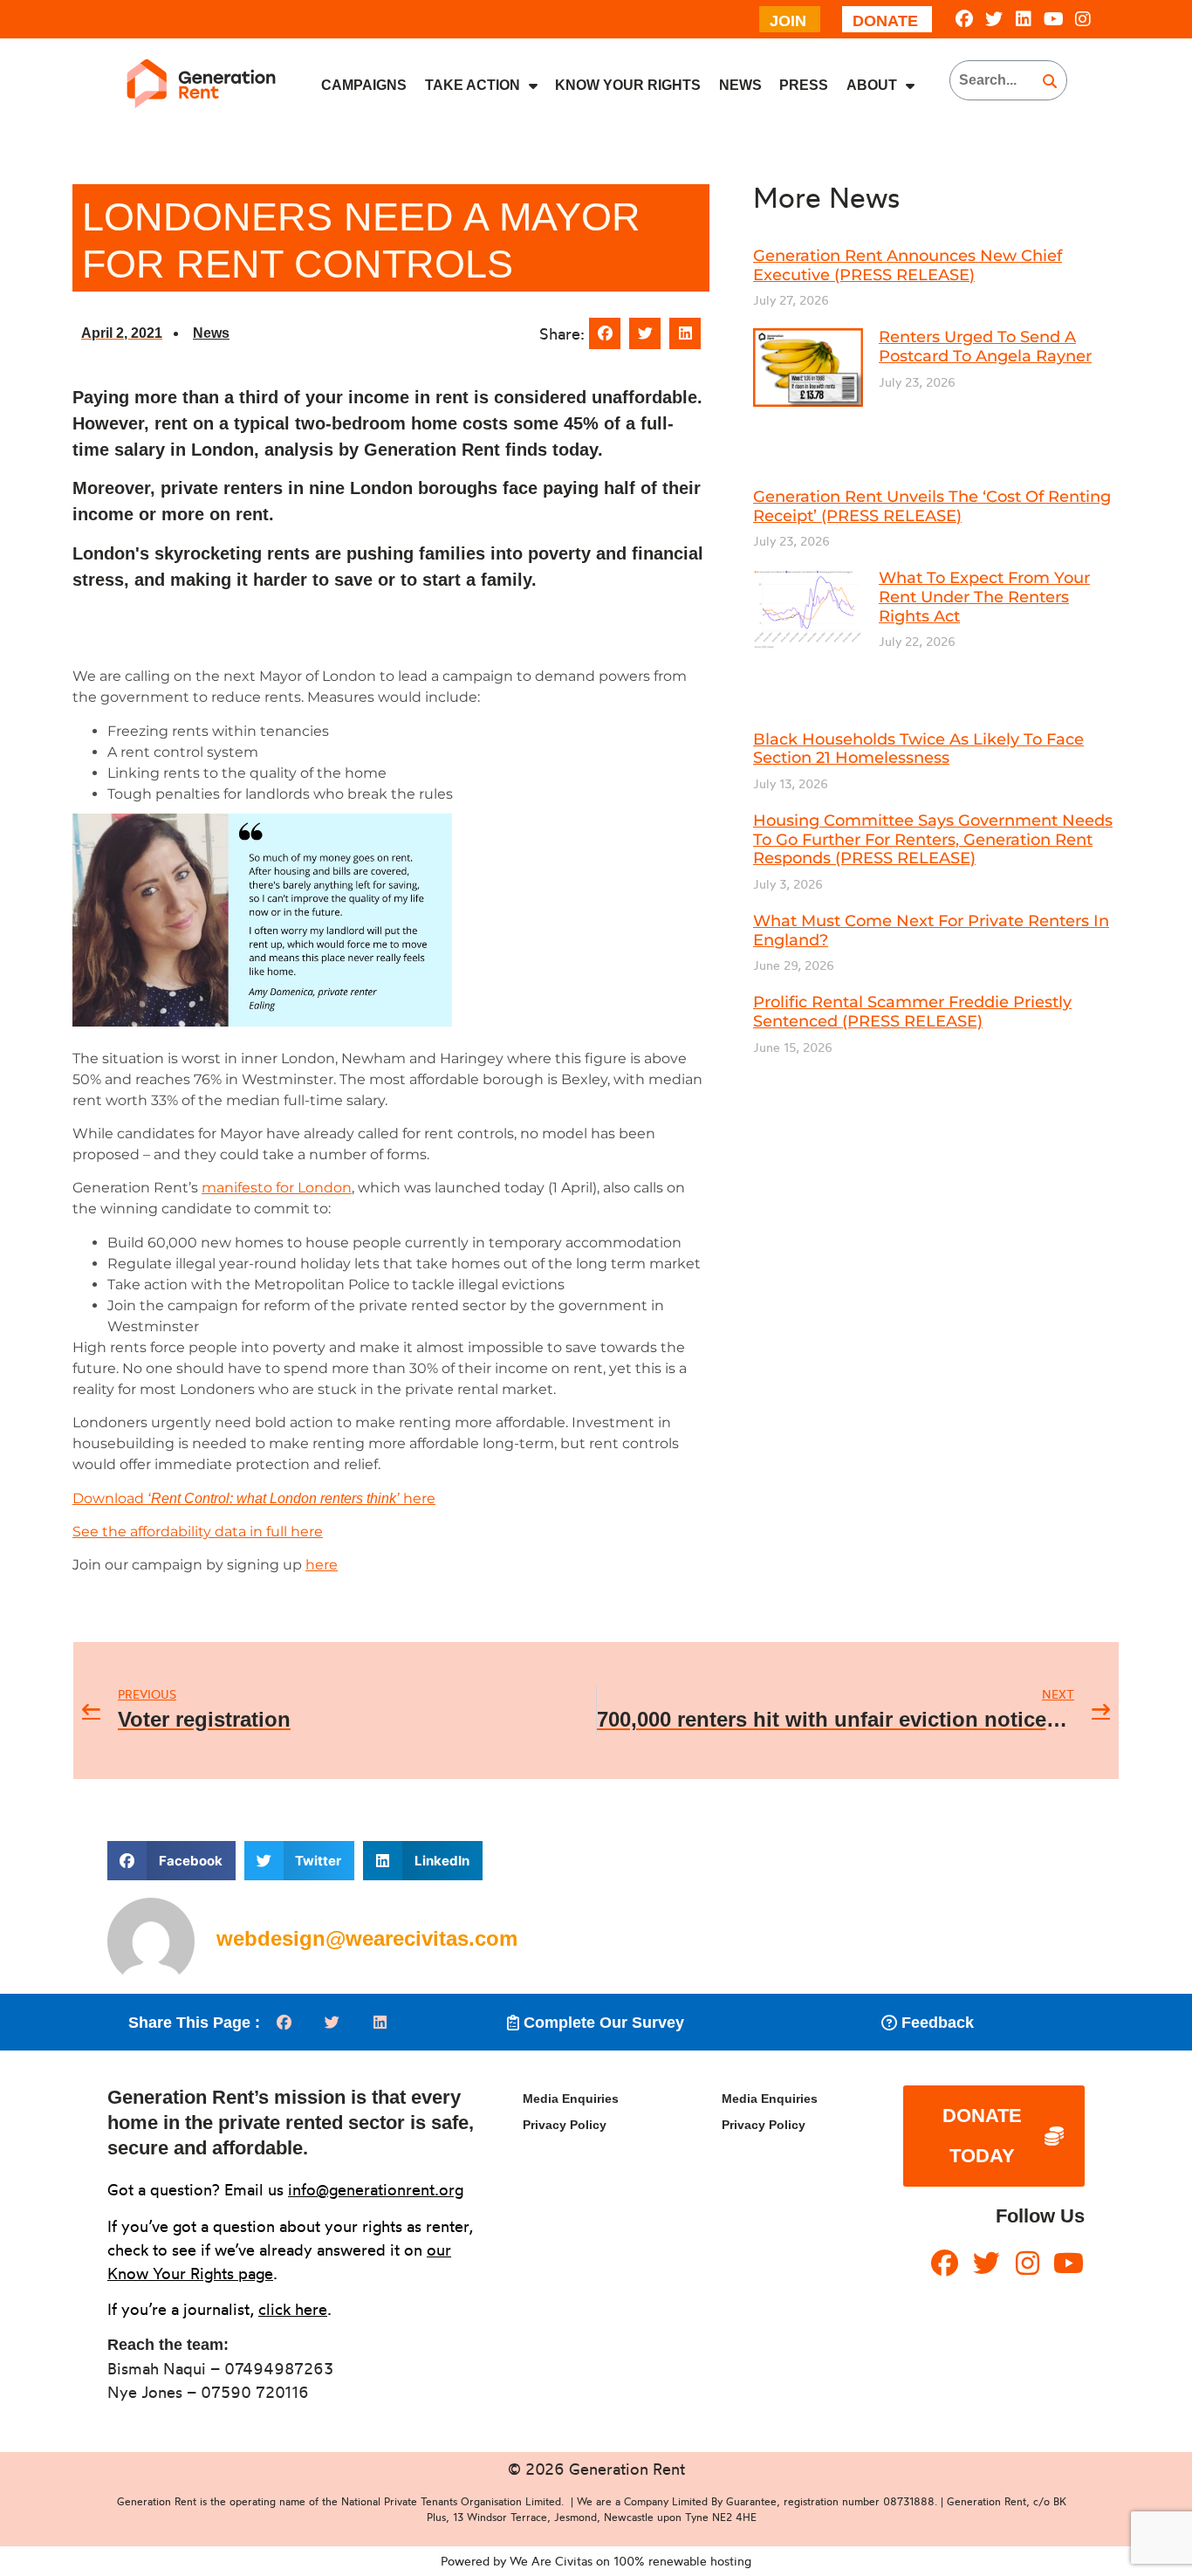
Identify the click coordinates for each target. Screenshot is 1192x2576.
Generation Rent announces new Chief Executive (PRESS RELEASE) (908, 265)
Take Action (473, 85)
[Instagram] (1083, 19)
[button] (605, 333)
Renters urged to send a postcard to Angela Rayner (985, 347)
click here (293, 2309)
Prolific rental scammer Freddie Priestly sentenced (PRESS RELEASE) (912, 1012)
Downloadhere (254, 1498)
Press (804, 85)
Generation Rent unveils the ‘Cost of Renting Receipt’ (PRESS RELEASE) (932, 506)
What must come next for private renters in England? (931, 931)
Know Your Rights (628, 85)
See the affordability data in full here (198, 1532)
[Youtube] (1053, 19)
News (740, 85)
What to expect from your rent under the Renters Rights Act (984, 597)
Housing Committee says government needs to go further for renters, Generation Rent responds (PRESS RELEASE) (933, 839)
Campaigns (364, 85)
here (322, 1565)
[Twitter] (994, 19)
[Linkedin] (1024, 19)
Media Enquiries (571, 2099)
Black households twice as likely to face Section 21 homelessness (918, 749)
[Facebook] (964, 19)
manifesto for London (277, 1188)
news (211, 333)
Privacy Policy (565, 2125)
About (872, 85)
